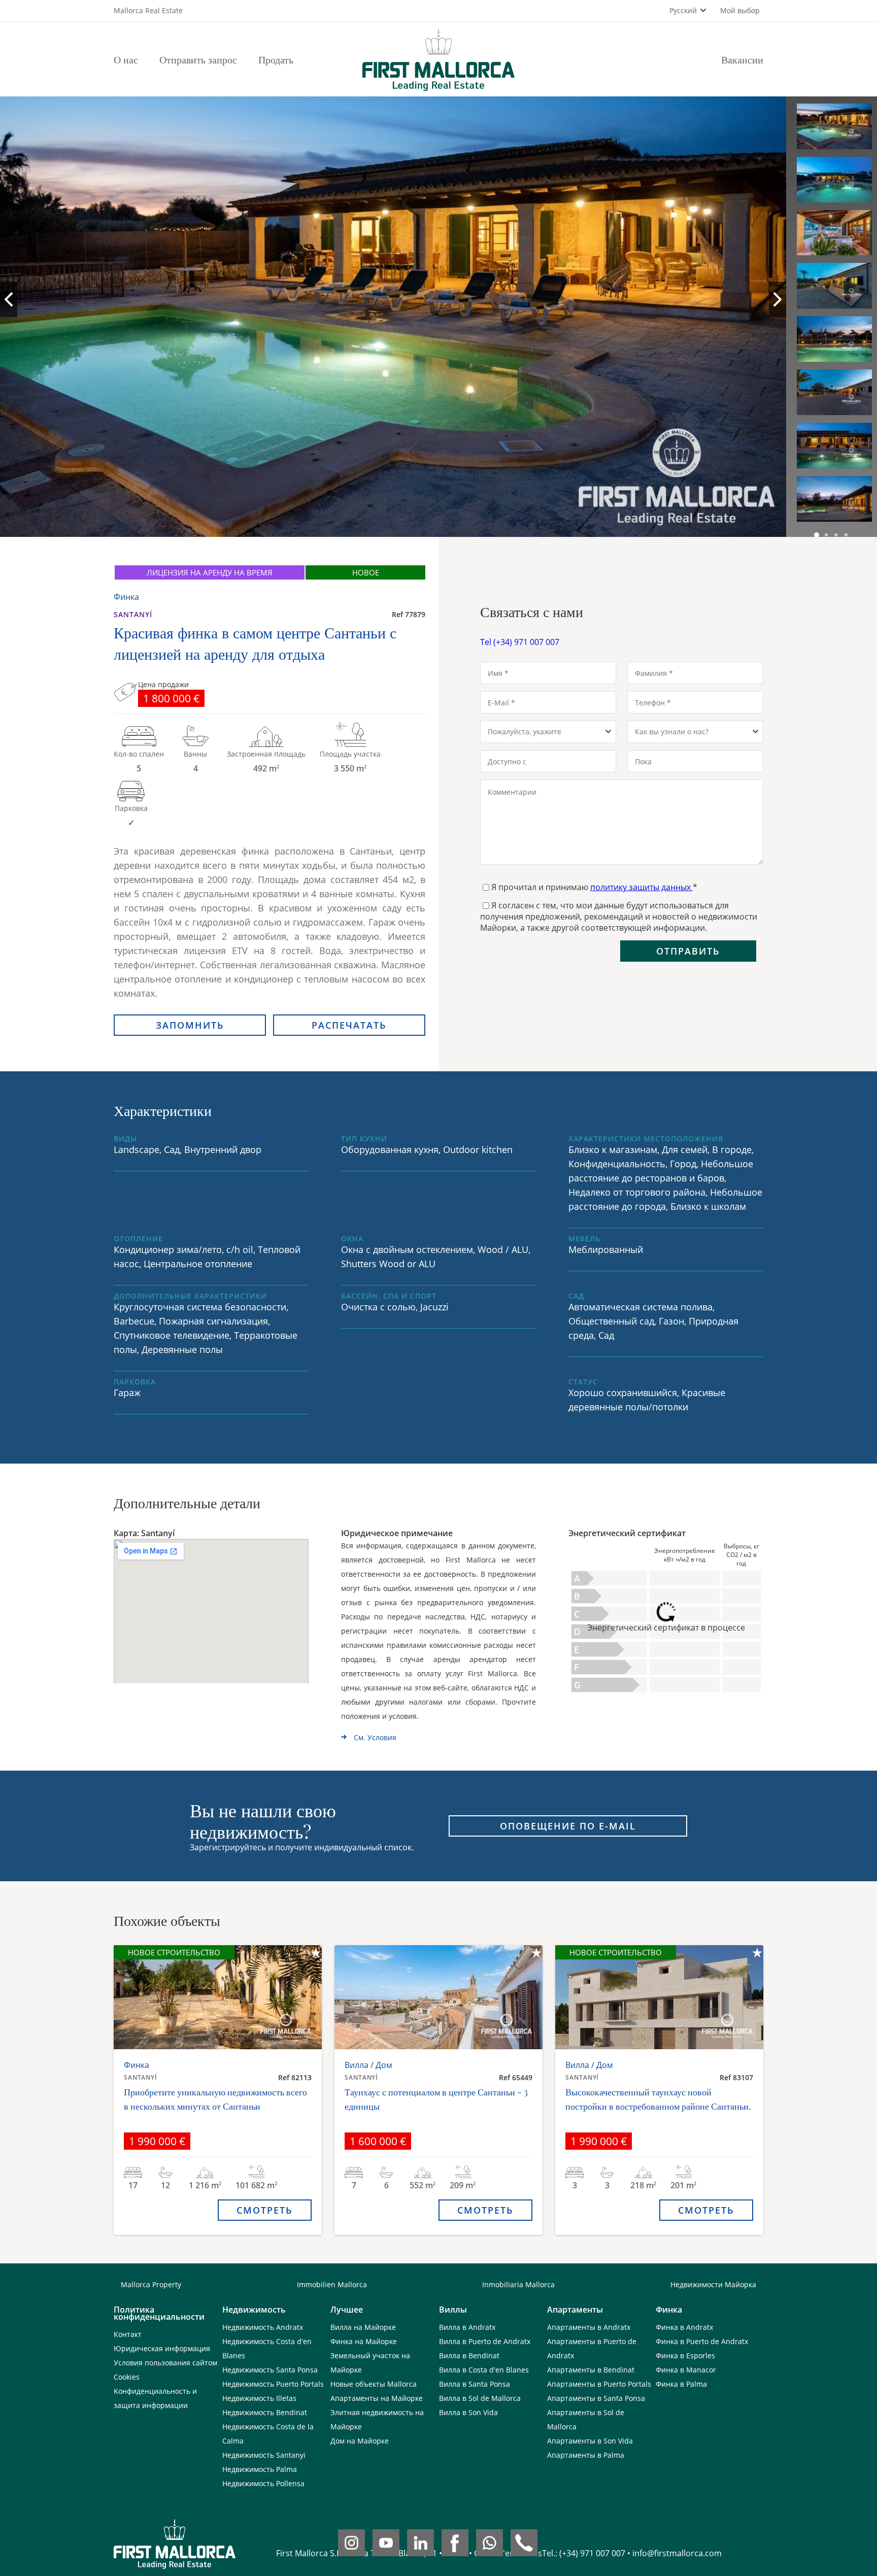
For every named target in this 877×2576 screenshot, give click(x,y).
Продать (276, 59)
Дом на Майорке (360, 2441)
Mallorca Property (151, 2284)
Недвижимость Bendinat (265, 2412)
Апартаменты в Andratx (589, 2327)
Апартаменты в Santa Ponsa (596, 2398)
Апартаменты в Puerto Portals (599, 2384)
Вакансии (742, 59)
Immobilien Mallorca (332, 2284)
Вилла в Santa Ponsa (475, 2384)
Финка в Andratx (684, 2327)
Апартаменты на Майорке (377, 2398)
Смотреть (265, 2210)
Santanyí (133, 614)
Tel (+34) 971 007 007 (520, 642)
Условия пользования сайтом (165, 2363)
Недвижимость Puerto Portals (273, 2384)
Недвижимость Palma (260, 2469)
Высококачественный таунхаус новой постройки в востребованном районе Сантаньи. (658, 2099)
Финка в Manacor (686, 2370)
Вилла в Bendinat (469, 2355)
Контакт (128, 2334)
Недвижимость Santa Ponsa (270, 2370)
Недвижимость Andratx (263, 2327)
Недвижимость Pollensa (263, 2483)
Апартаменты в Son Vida (590, 2441)
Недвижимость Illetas (259, 2398)
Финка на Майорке (364, 2341)
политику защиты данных (642, 887)
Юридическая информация (162, 2348)
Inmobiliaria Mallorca (518, 2284)
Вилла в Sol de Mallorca (480, 2398)
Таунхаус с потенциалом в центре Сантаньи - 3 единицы (436, 2099)
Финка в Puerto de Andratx (702, 2341)
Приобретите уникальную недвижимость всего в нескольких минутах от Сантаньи (215, 2099)
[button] (817, 535)
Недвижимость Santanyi (264, 2455)
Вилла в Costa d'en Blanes (484, 2370)
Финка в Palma (681, 2384)
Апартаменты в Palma (586, 2455)
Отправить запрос (198, 59)
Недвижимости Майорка (713, 2284)
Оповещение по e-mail (568, 1826)
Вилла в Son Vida (468, 2412)
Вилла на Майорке (363, 2327)
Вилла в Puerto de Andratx (485, 2341)
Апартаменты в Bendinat (591, 2370)
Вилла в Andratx (467, 2327)
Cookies (127, 2377)
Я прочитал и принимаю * (594, 887)
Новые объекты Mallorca (374, 2384)
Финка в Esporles (685, 2355)
